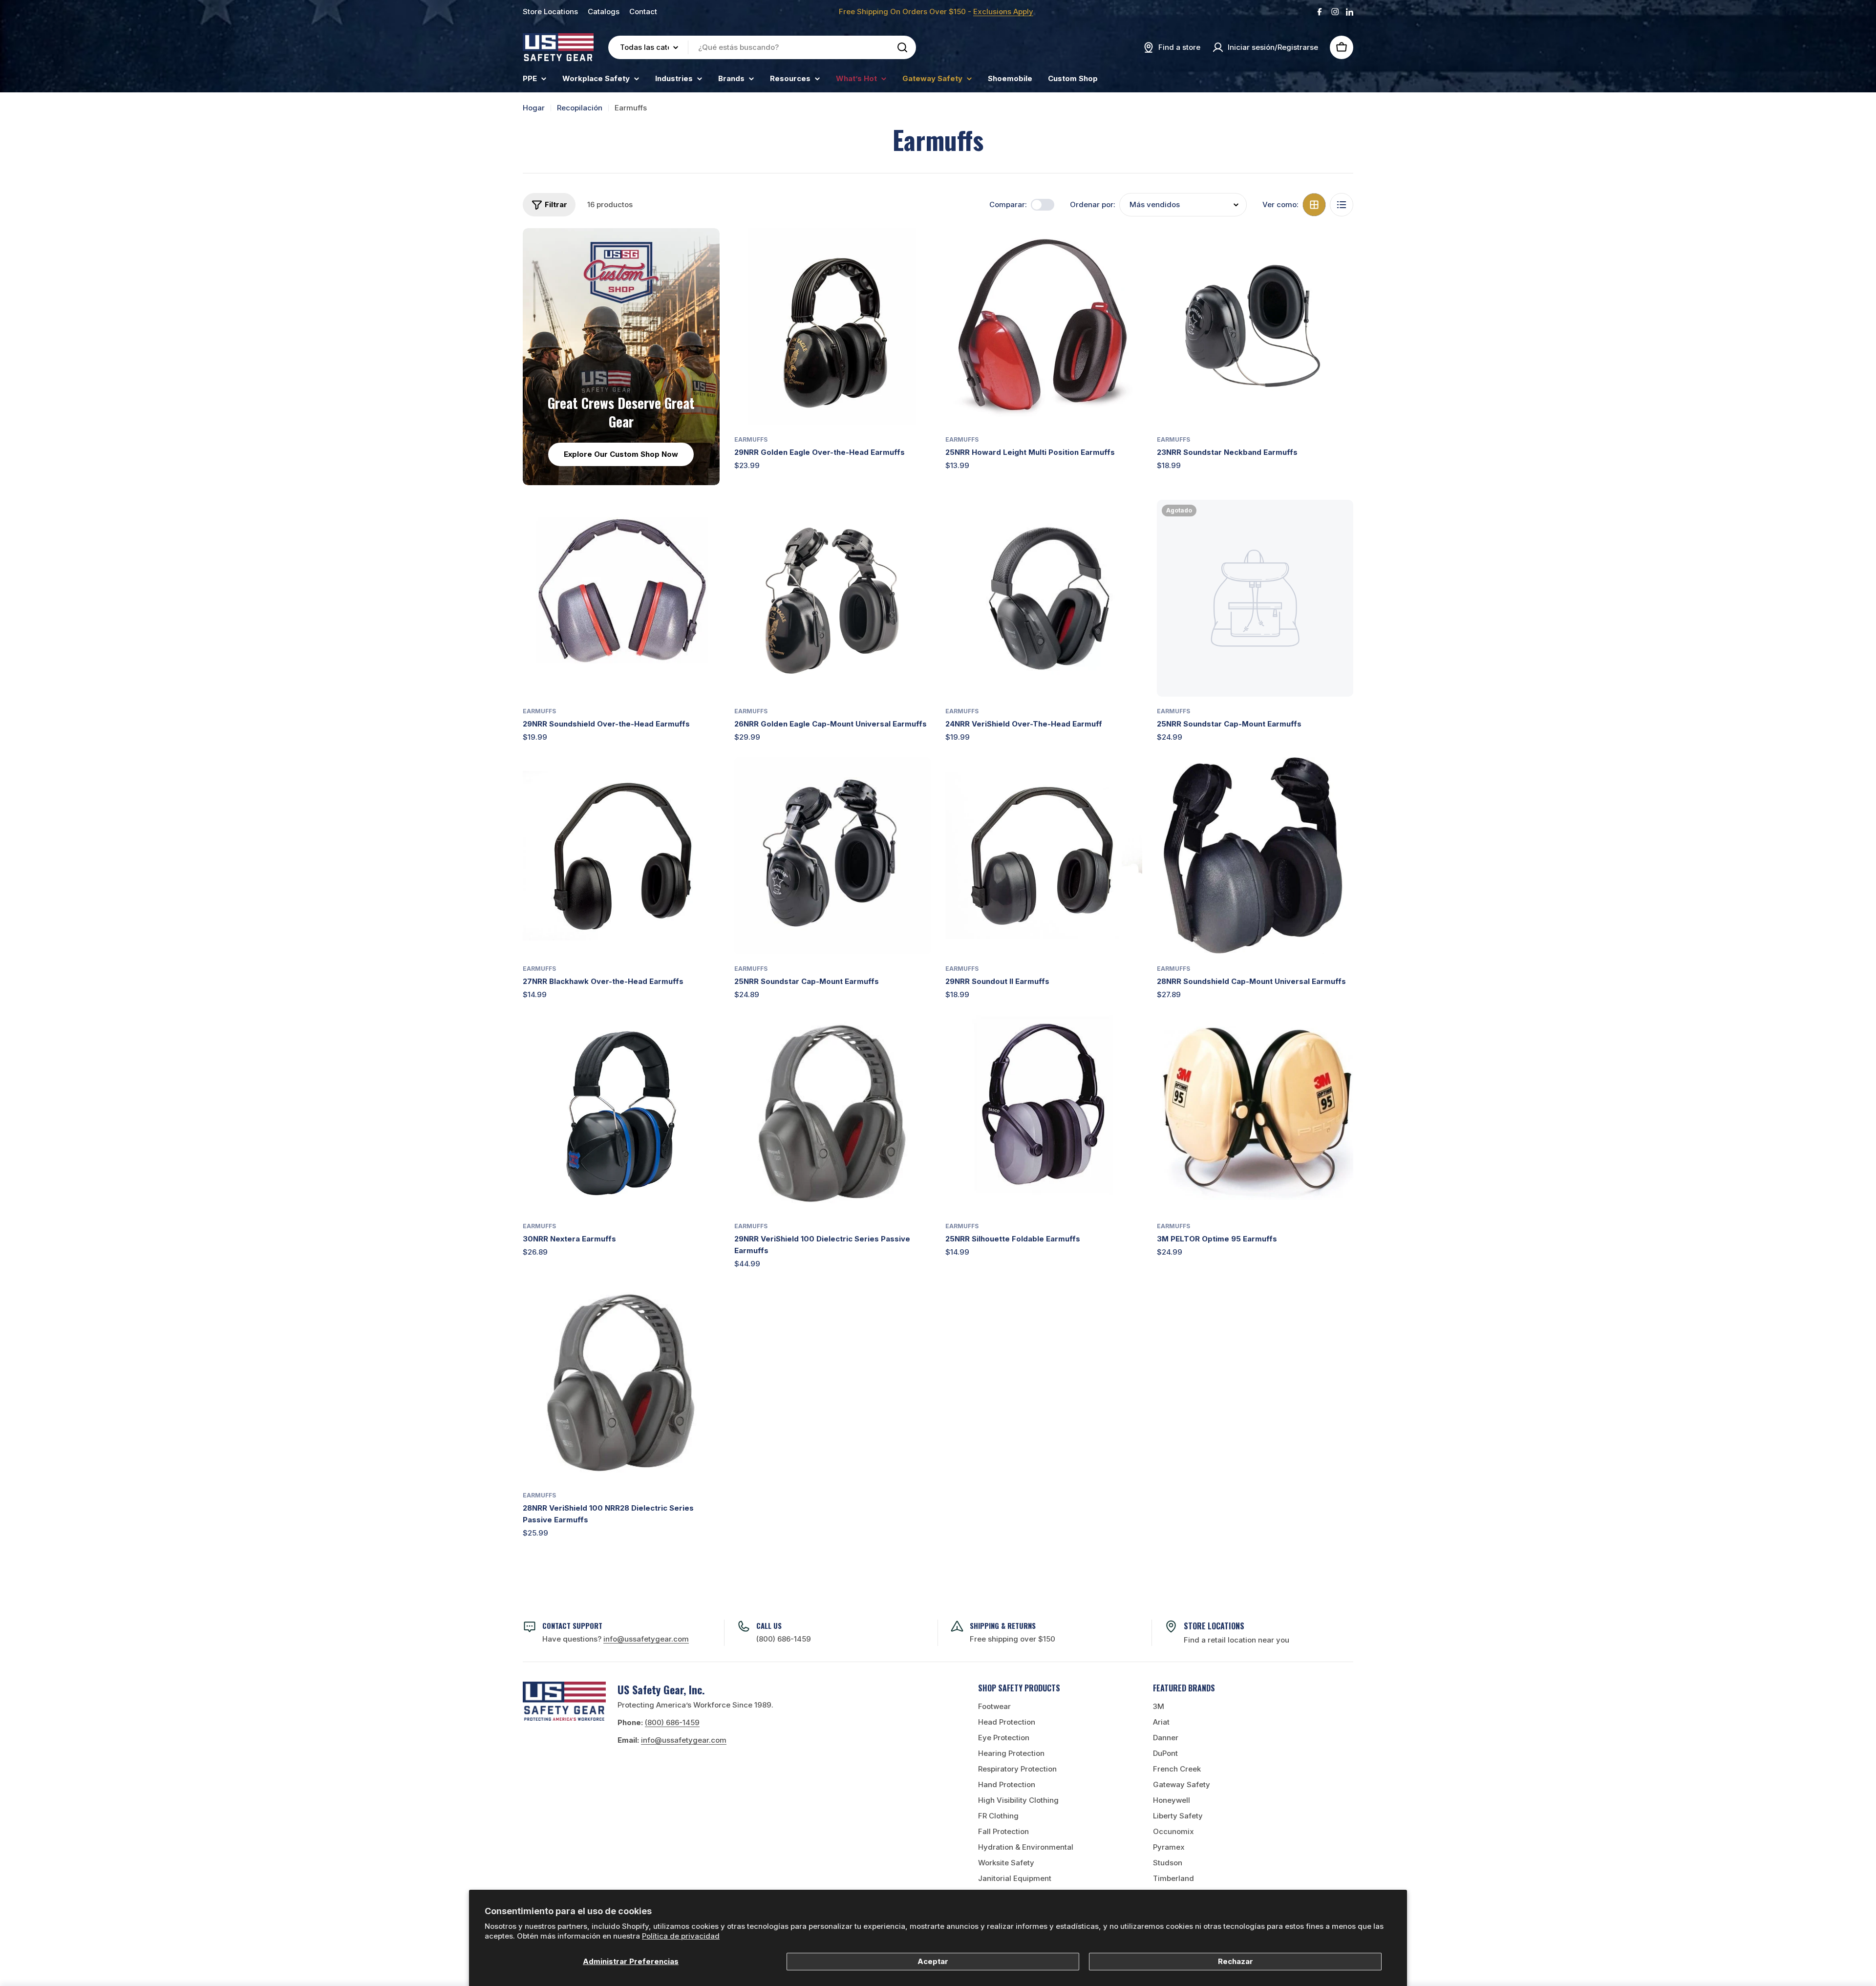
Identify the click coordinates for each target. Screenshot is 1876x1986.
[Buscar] (902, 47)
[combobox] (762, 47)
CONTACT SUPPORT (572, 1625)
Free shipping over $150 (1013, 1639)
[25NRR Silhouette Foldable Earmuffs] (1044, 1113)
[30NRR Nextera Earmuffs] (621, 1113)
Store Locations (550, 11)
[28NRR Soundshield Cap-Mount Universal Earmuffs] (1255, 856)
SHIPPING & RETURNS (1003, 1625)
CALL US (769, 1625)
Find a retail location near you (1236, 1640)
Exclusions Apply (1003, 11)
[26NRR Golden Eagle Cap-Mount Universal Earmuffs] (833, 598)
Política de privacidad (681, 1936)
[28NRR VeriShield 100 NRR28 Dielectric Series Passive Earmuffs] (621, 1382)
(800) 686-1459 (784, 1639)
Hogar (534, 108)
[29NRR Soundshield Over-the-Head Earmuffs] (621, 598)
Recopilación (580, 108)
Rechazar (1236, 1961)
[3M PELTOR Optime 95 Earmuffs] (1255, 1113)
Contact (643, 11)
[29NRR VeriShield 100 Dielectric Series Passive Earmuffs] (833, 1113)
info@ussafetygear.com (684, 1740)
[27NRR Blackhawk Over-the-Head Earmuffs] (621, 856)
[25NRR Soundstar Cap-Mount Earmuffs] (1255, 598)
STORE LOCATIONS (1214, 1626)
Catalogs (604, 11)
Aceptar (933, 1961)
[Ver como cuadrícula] (1314, 205)
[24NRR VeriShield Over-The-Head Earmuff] (1044, 598)
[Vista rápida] (917, 250)
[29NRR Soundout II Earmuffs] (1044, 856)
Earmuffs (751, 439)
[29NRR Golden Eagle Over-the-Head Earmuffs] (833, 327)
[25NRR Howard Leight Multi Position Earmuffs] (1044, 327)
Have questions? (616, 1639)
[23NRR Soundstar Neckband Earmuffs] (1255, 327)
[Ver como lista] (1342, 205)
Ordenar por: (1093, 204)
